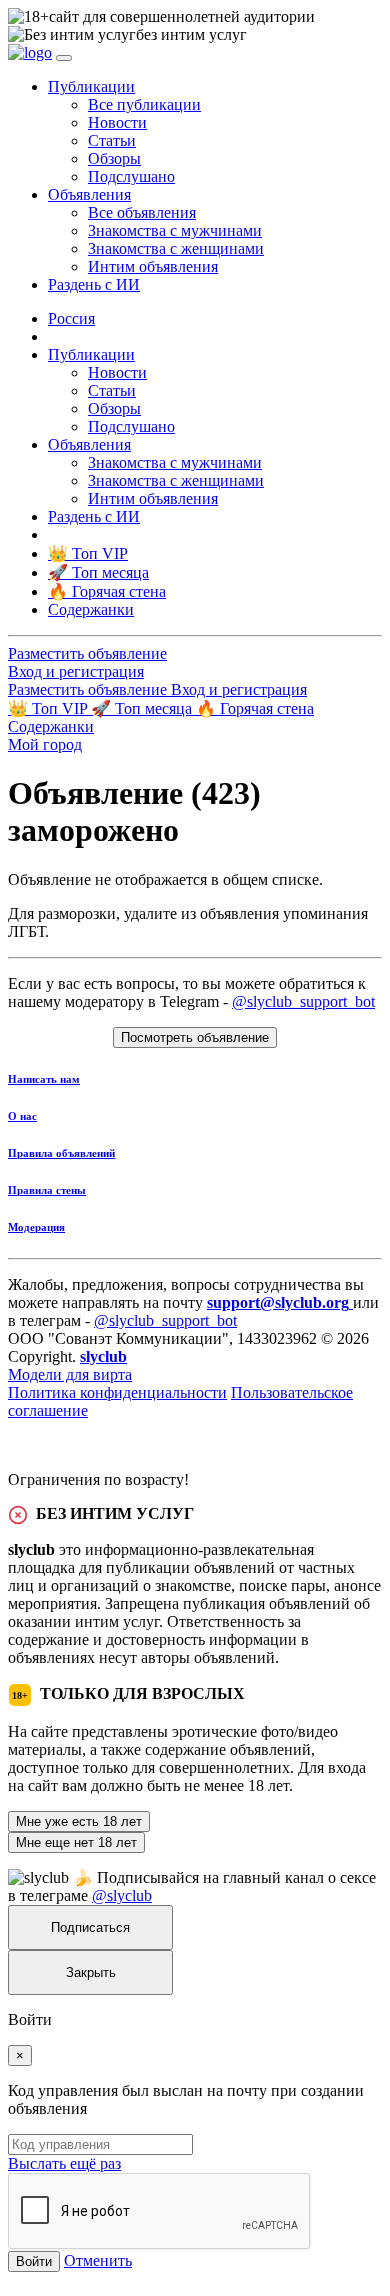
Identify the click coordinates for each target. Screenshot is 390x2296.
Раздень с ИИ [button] (94, 284)
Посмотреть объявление (195, 1037)
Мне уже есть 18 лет (79, 1821)
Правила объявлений (61, 1153)
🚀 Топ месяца (143, 708)
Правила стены (47, 1190)
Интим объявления (153, 266)
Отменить (98, 2260)
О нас (22, 1116)
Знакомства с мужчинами (175, 230)
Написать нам (44, 1079)
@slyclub (122, 1895)
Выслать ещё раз (64, 2163)
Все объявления (142, 212)
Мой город (45, 744)
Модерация (36, 1227)
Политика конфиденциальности (117, 1392)
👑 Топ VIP (49, 708)
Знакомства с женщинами (176, 248)
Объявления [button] (89, 194)
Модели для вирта (70, 1374)
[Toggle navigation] (64, 58)
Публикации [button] (91, 86)
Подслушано (131, 176)
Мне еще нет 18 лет (76, 1842)
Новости (117, 122)
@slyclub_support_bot (303, 1001)
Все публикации (144, 104)
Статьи (112, 140)
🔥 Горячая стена (255, 708)
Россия (71, 318)
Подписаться (90, 1927)
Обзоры (114, 158)
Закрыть (91, 1972)
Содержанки (51, 726)
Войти (34, 2261)
